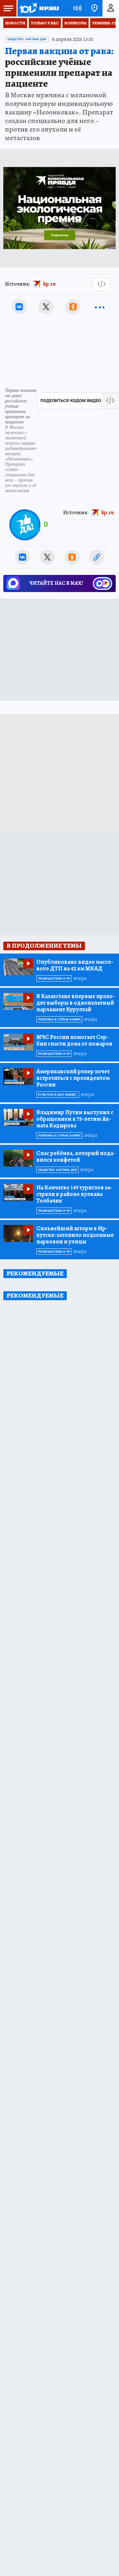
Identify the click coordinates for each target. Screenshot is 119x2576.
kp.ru (50, 284)
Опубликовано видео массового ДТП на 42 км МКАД (75, 965)
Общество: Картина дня (27, 39)
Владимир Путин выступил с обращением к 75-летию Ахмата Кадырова (75, 1119)
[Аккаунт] (111, 8)
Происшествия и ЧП (54, 979)
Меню (8, 8)
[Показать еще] (100, 307)
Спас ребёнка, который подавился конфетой (76, 1156)
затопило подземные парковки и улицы (75, 1235)
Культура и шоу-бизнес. (58, 1095)
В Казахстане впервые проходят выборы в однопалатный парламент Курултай (76, 1003)
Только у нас (45, 23)
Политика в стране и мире (59, 1020)
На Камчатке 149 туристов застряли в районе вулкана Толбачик (74, 1194)
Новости (15, 23)
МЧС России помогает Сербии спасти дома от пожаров (74, 1040)
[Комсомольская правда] (39, 8)
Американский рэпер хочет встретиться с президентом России (73, 1078)
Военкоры (76, 23)
